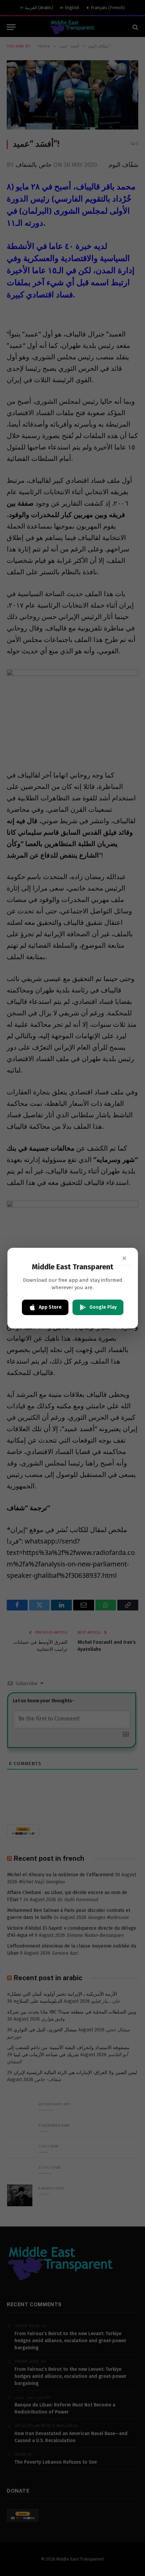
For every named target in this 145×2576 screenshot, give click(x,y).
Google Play (103, 1307)
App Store (50, 1307)
